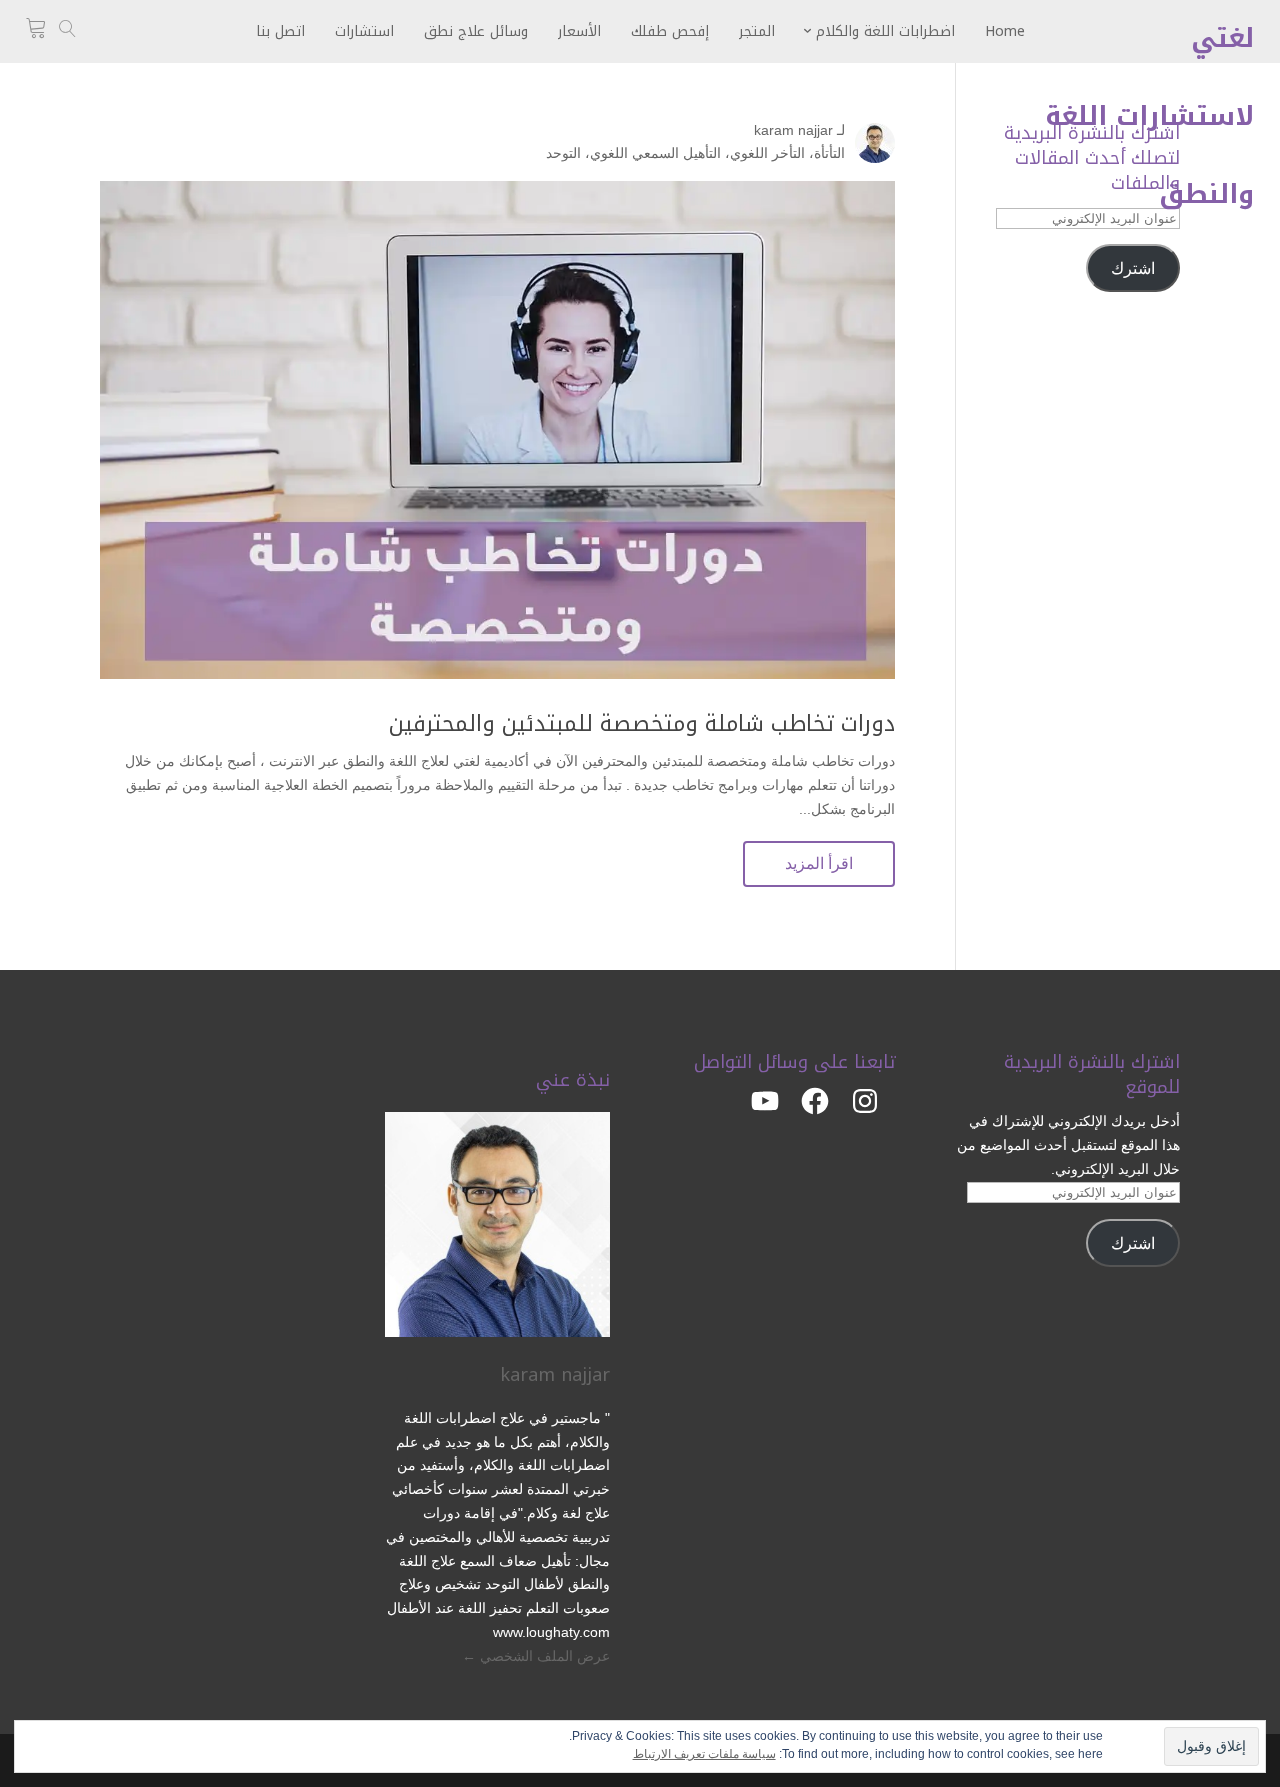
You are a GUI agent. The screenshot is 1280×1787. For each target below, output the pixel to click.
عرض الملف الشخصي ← (536, 1656)
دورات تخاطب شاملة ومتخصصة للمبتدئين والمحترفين (642, 724)
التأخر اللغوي (767, 153)
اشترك (1133, 268)
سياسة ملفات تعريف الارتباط (704, 1754)
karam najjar (793, 130)
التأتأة (829, 153)
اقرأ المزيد (819, 863)
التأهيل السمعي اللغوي (655, 153)
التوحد (563, 153)
